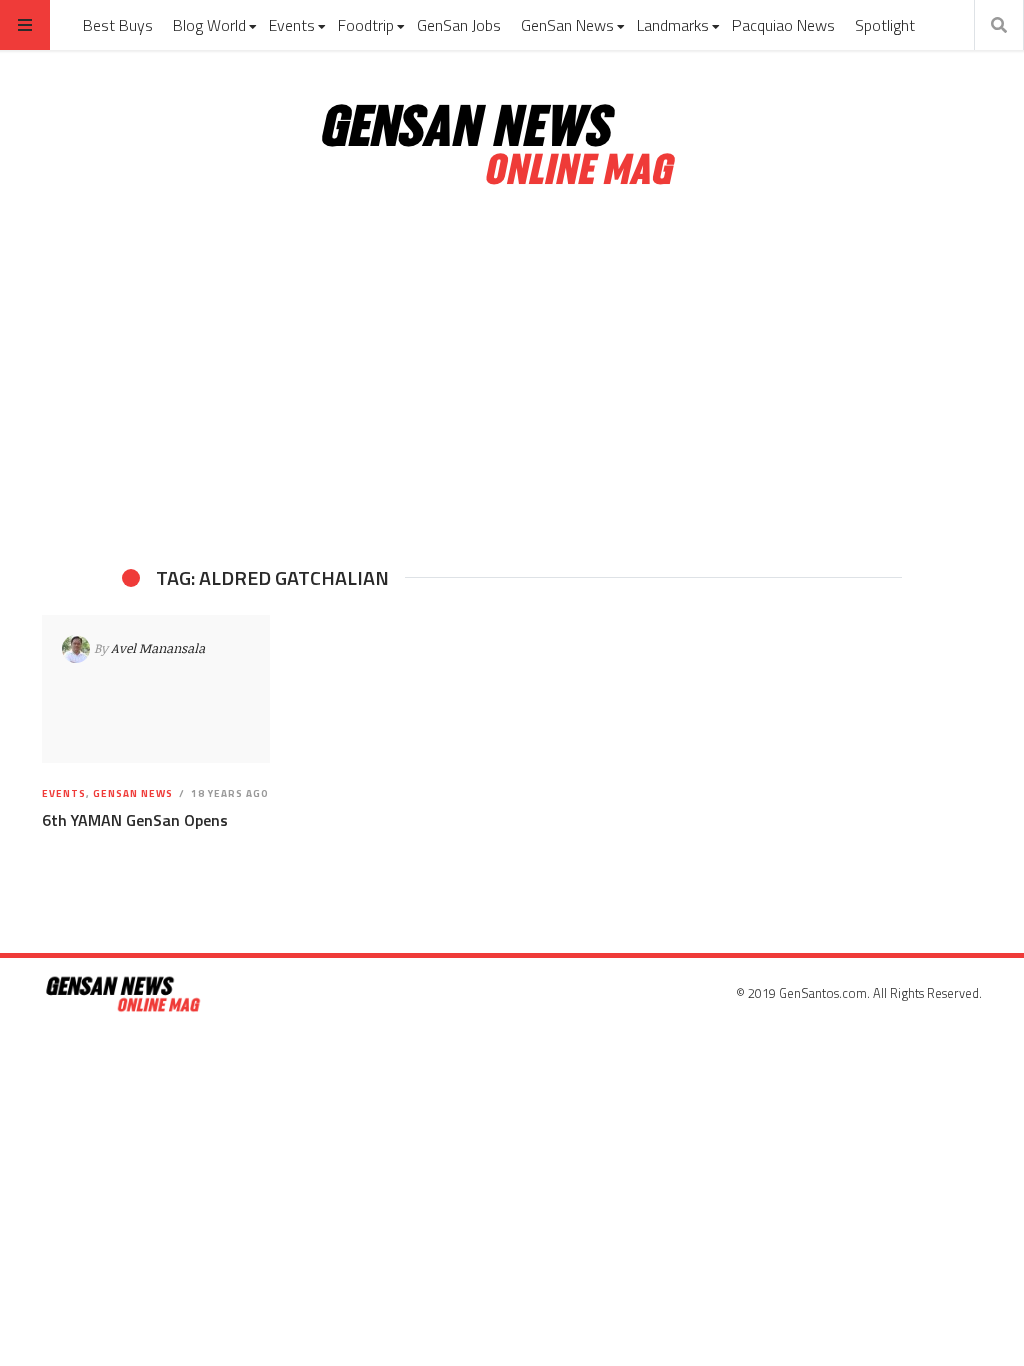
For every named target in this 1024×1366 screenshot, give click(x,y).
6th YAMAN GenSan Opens (135, 820)
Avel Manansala (158, 648)
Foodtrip (366, 25)
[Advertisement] (512, 378)
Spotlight (885, 25)
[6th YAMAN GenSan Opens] (155, 689)
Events (292, 25)
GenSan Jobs (459, 25)
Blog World (209, 25)
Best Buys (118, 25)
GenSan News (567, 25)
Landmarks (673, 25)
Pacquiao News (783, 25)
